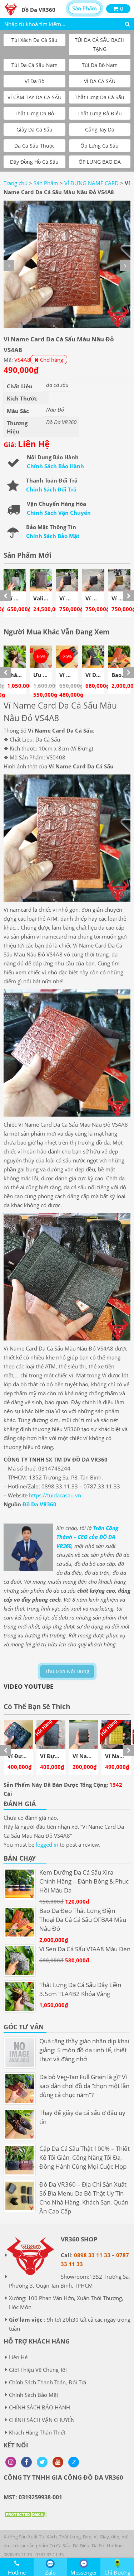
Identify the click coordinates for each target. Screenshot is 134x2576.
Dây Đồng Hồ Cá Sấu (34, 162)
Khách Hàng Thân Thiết (37, 2432)
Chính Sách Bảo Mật (53, 536)
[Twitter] (42, 2462)
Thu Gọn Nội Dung (67, 1671)
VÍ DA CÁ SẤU (100, 81)
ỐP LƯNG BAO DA (100, 162)
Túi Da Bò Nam (100, 65)
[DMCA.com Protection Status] (25, 2520)
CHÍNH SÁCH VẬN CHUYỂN (42, 2420)
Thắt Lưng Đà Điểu (100, 113)
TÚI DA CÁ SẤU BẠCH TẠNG (100, 44)
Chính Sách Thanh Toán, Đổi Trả (48, 2382)
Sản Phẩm (85, 8)
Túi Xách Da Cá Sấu (34, 40)
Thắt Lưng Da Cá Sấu (100, 97)
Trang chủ (16, 183)
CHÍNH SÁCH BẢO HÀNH (39, 2407)
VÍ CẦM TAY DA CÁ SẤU (34, 97)
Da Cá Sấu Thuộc (34, 146)
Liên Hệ (18, 2357)
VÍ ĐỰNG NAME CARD (91, 183)
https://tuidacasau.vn (55, 1495)
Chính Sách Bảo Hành (55, 466)
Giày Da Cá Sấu (34, 129)
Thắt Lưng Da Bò (34, 113)
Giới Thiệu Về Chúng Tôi (38, 2370)
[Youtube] (58, 2462)
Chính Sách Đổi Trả (51, 489)
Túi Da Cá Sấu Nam (34, 65)
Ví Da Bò (34, 81)
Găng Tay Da (100, 129)
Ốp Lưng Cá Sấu (100, 146)
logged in (47, 1845)
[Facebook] (26, 2462)
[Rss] (11, 2462)
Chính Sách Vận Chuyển (59, 513)
